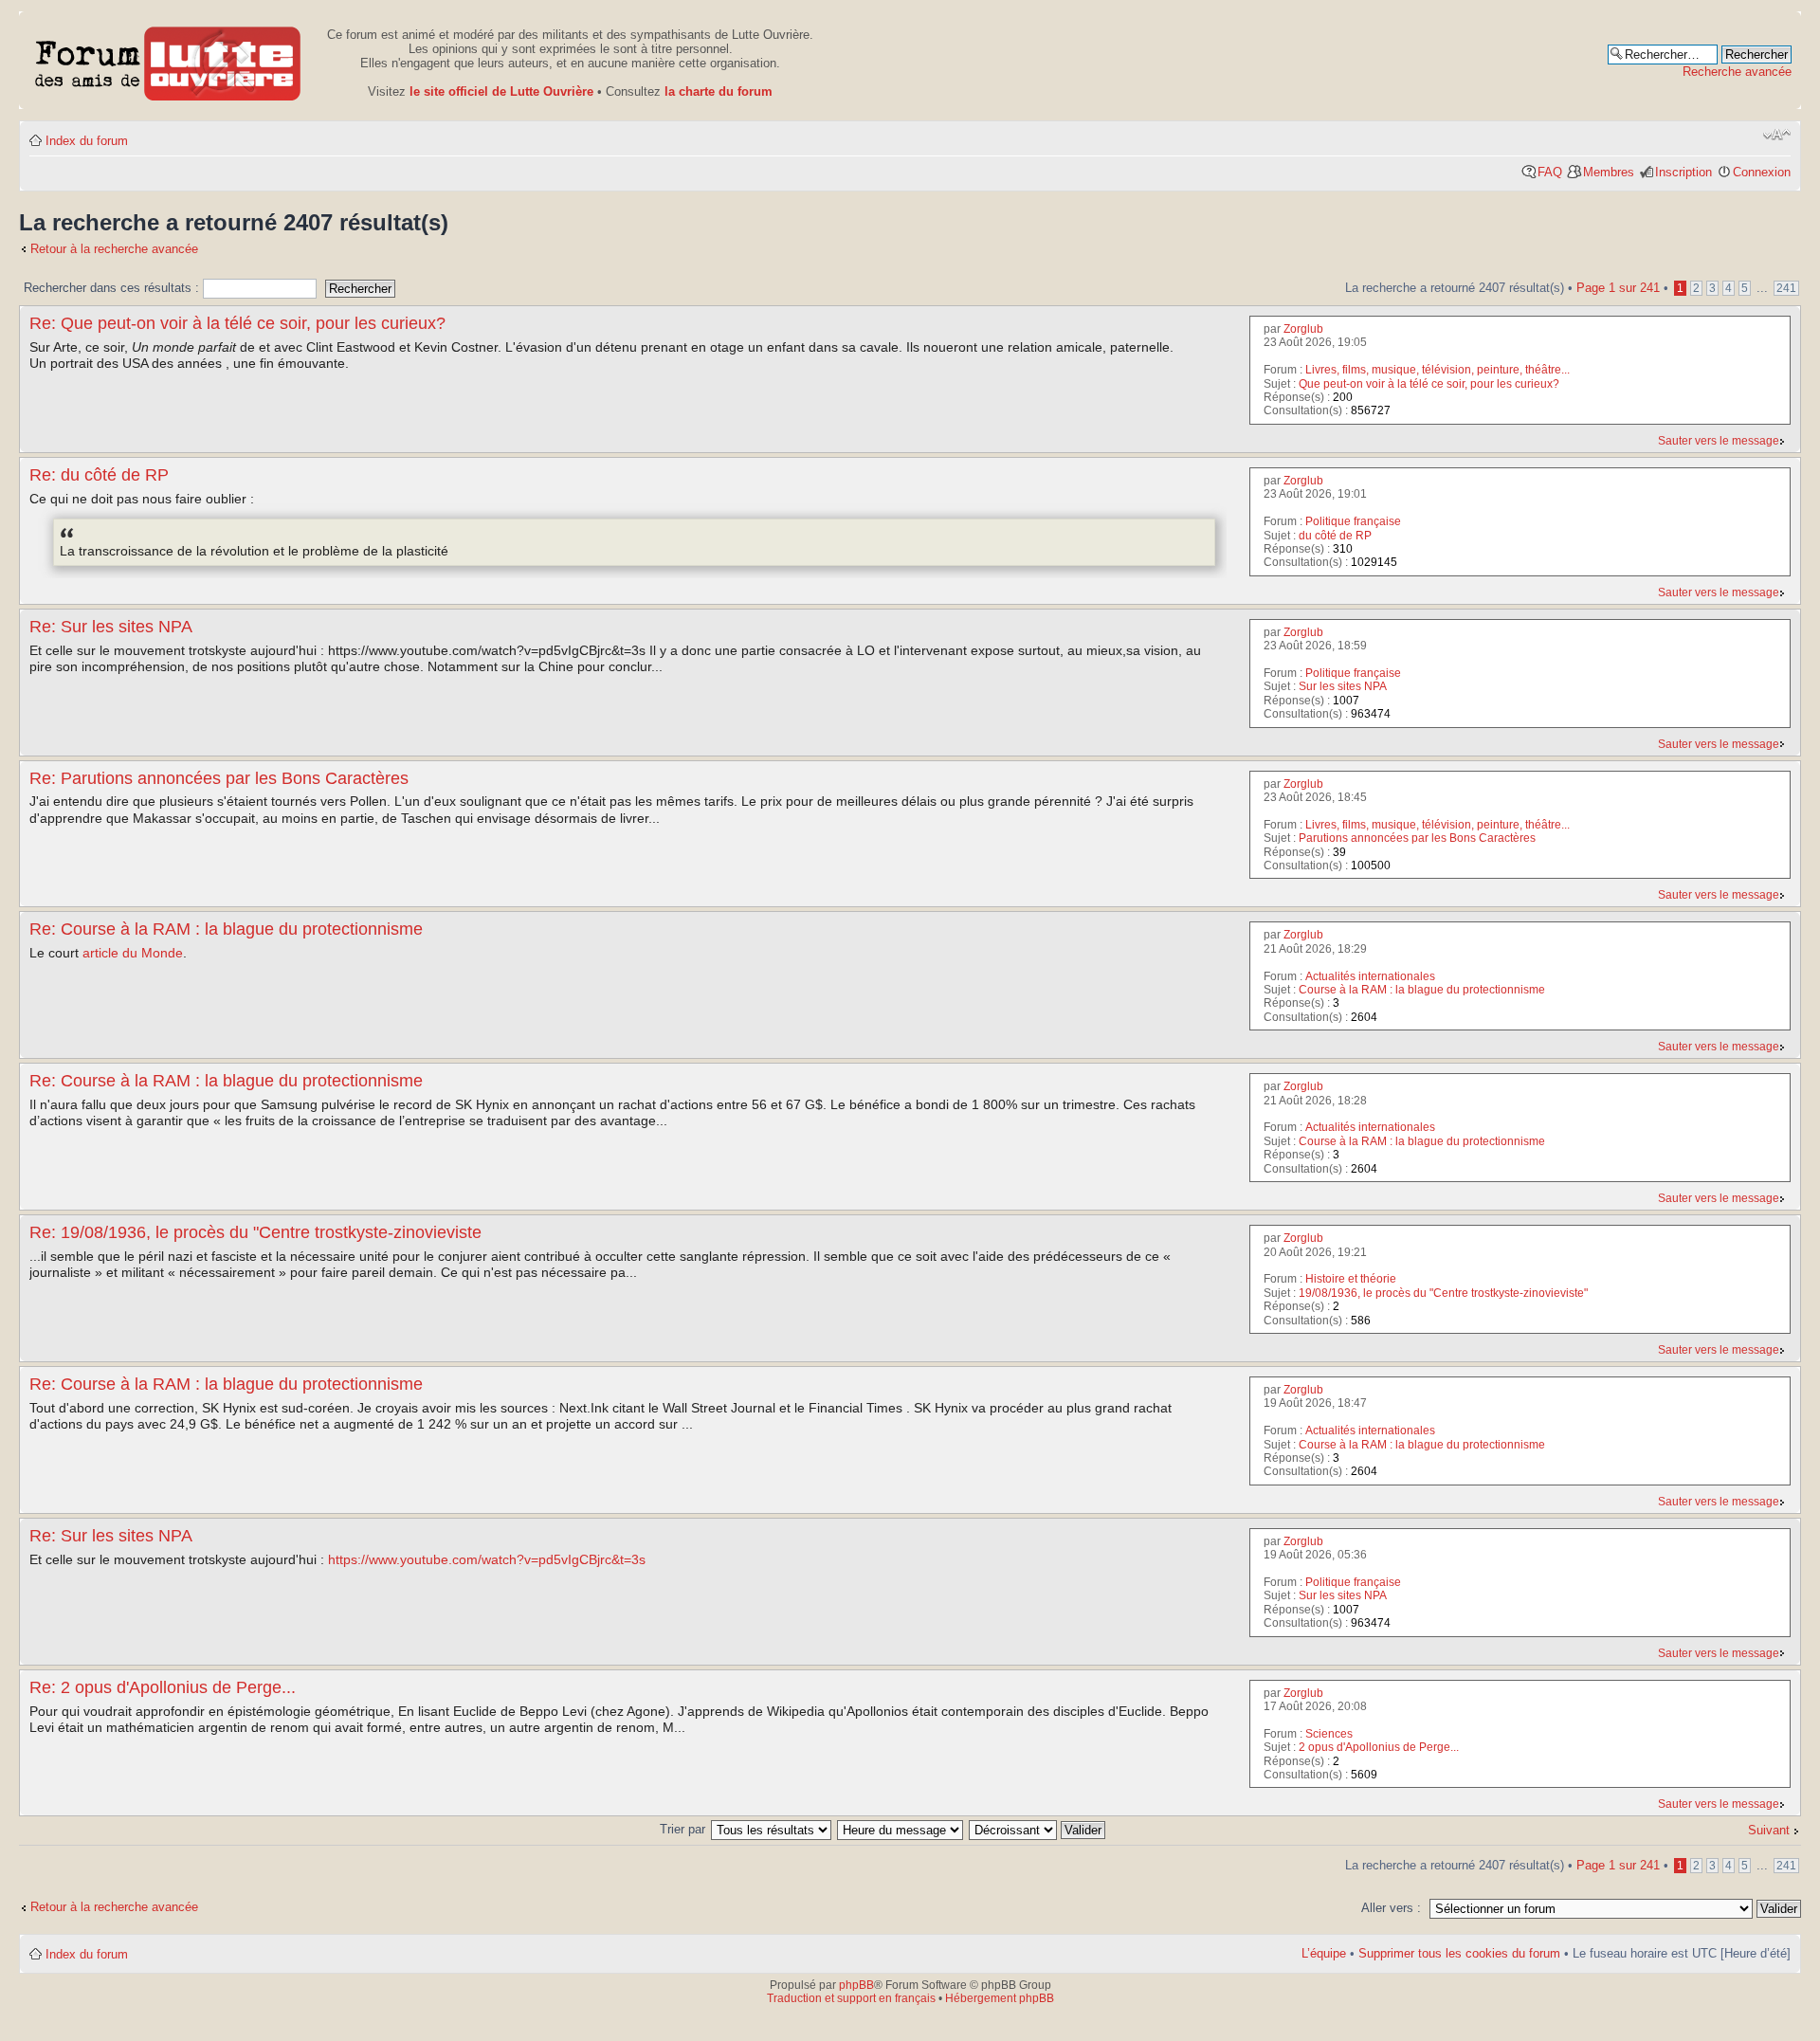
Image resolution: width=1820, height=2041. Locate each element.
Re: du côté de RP (99, 475)
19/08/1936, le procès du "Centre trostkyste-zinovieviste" (1443, 1293)
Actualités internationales (1370, 976)
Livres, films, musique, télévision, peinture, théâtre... (1438, 370)
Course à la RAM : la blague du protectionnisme (1422, 990)
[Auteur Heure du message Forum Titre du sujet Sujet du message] (901, 1829)
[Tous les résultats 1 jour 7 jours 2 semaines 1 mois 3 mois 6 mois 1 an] (772, 1829)
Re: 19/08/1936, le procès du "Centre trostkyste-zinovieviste (255, 1232)
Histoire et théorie (1351, 1279)
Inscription (1683, 172)
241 (1786, 288)
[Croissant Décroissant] (1038, 1829)
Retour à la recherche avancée (114, 249)
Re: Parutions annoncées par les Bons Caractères (219, 778)
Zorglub (1303, 329)
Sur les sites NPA (1343, 686)
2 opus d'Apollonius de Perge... (1379, 1747)
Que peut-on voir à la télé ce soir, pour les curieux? (1429, 384)
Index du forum (87, 141)
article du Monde (133, 953)
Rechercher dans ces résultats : (113, 288)
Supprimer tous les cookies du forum (1459, 1953)
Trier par (684, 1829)
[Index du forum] (168, 60)
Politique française (1353, 521)
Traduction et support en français (851, 1998)
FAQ (1550, 172)
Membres (1609, 172)
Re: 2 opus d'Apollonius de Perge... (163, 1687)
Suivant (1769, 1830)
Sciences (1329, 1734)
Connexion (1762, 172)
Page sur (1618, 288)
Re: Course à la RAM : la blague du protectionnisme (226, 929)
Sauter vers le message (1719, 441)
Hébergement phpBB (1000, 1998)
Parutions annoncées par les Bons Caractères (1417, 838)
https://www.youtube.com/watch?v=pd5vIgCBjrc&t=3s (487, 1559)
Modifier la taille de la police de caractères (1777, 135)
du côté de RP (1335, 536)
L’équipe (1324, 1953)
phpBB (856, 1985)
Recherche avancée (1737, 72)
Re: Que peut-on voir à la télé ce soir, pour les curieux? (237, 323)
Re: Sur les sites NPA (111, 627)
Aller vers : (1391, 1908)
